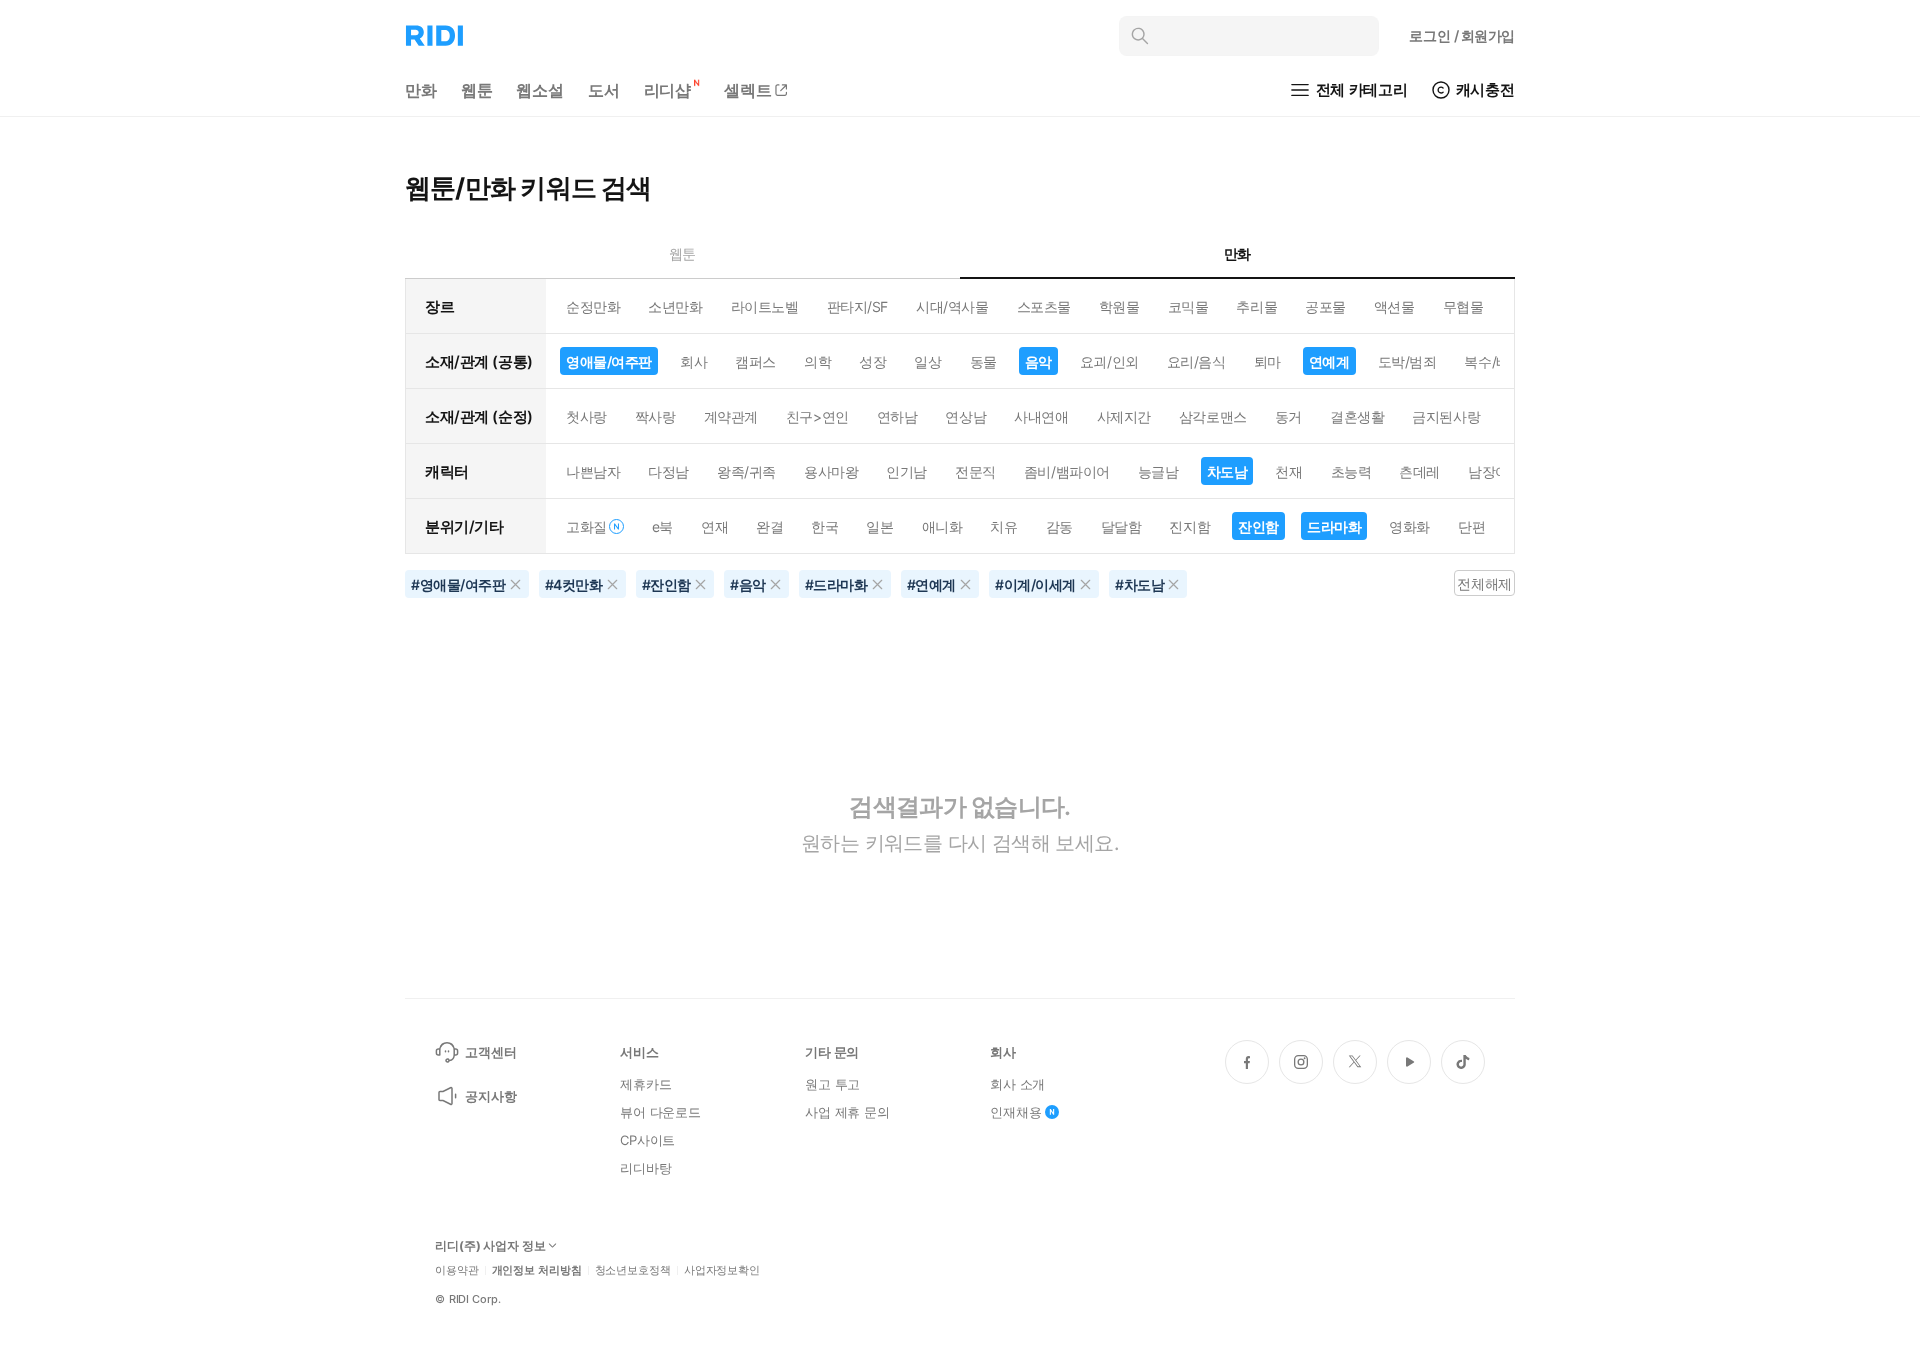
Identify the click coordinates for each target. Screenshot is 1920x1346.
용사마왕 (831, 471)
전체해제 (1484, 583)
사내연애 (1041, 416)
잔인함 (1258, 526)
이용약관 (457, 1270)
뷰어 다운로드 (660, 1112)
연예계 (1329, 361)
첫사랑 (586, 416)
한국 (824, 526)
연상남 (965, 416)
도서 (604, 90)
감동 (1059, 526)
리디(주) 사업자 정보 (490, 1246)
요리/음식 (1196, 361)
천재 (1288, 471)
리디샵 (668, 90)
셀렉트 (748, 90)
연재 (714, 526)
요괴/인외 (1109, 361)
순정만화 (593, 306)
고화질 (586, 526)
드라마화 (1334, 526)
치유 (1003, 526)
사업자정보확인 (722, 1270)
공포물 (1325, 306)
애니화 (942, 526)
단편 (1471, 526)
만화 (421, 90)
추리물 (1256, 306)
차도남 (1227, 471)
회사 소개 (1017, 1084)
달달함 (1121, 526)
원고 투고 (832, 1084)
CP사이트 (647, 1140)
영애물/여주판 (609, 361)
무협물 (1463, 306)
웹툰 (477, 90)
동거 (1288, 416)
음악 (1038, 361)
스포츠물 (1044, 306)
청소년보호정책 (633, 1270)
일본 (879, 526)
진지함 (1189, 526)
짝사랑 (655, 416)
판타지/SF (857, 306)
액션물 (1394, 306)
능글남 (1158, 471)
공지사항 (490, 1096)
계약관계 (731, 416)
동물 (983, 361)
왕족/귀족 (746, 471)
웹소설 (540, 90)
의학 (817, 361)
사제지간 (1124, 416)
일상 (927, 361)
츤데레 (1419, 471)
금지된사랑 (1446, 416)
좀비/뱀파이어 (1067, 471)
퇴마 (1267, 361)
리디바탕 (645, 1168)
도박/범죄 (1407, 361)
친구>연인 (817, 416)
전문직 (975, 471)
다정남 (668, 471)
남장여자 (1495, 471)
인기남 (906, 471)
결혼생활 (1357, 416)
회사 (693, 361)
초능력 (1351, 471)
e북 (662, 526)
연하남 (897, 416)
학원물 (1119, 306)
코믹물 (1188, 306)
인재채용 (1015, 1112)
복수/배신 (1493, 361)
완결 (769, 526)
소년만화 (675, 306)
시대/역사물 (952, 306)
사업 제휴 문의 (847, 1112)
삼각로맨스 (1213, 416)
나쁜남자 (593, 471)
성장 (872, 361)
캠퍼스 (755, 361)
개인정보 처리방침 (537, 1270)
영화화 (1409, 526)
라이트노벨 (765, 306)
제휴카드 (645, 1084)
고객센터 (490, 1052)
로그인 (1462, 35)
